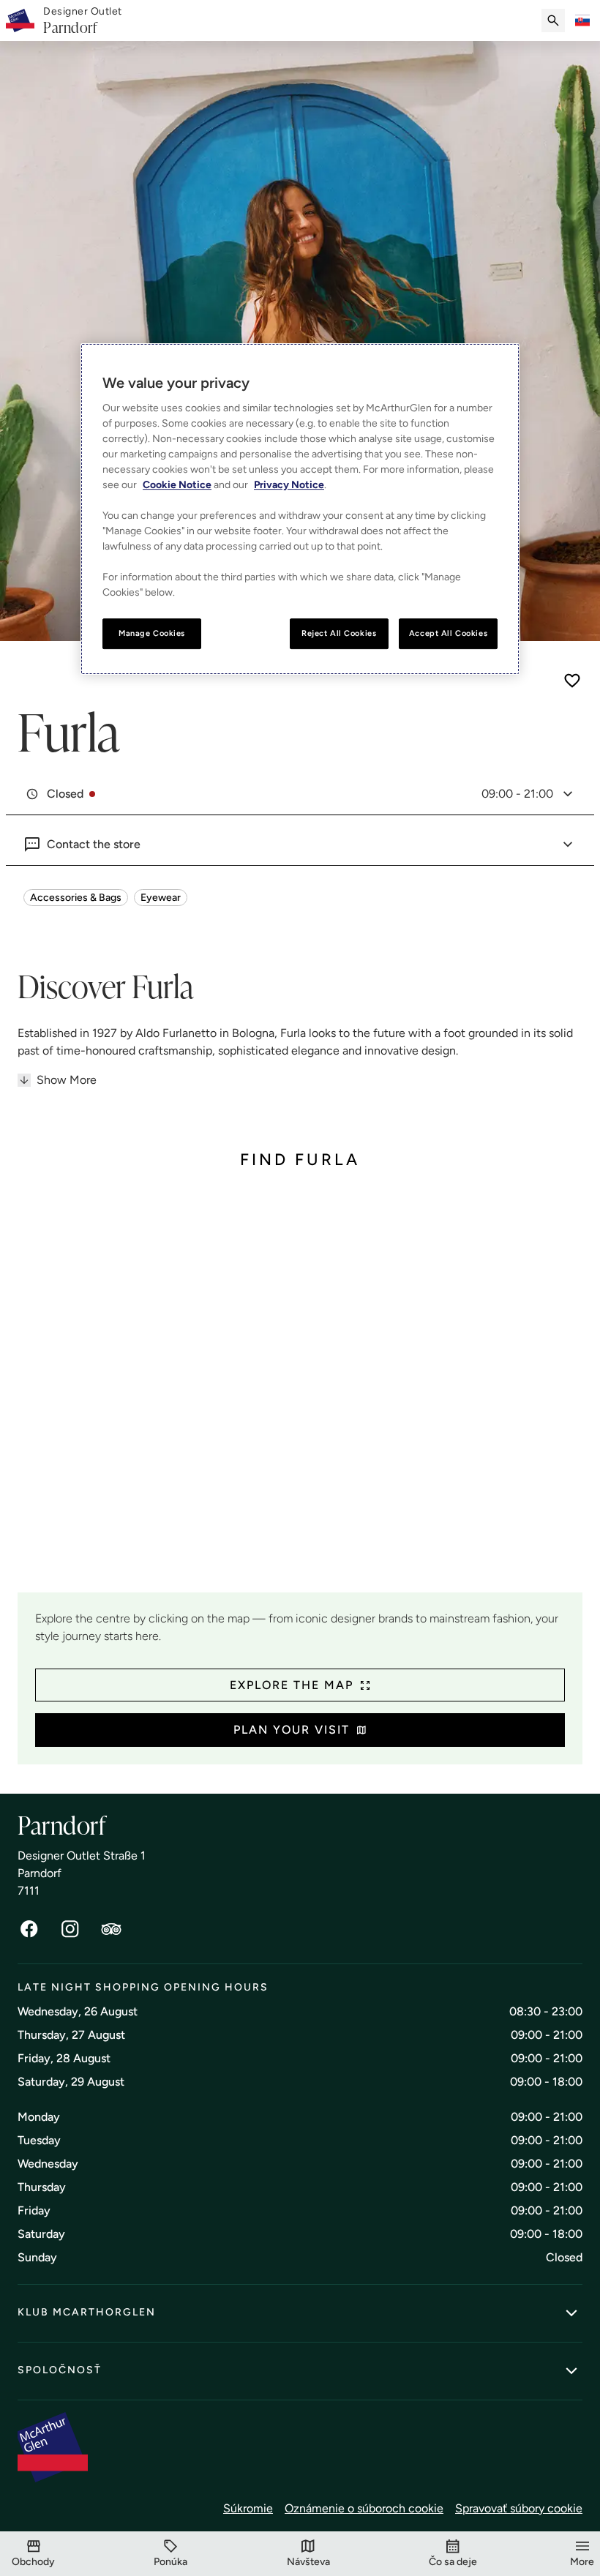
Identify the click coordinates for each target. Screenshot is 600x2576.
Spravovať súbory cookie (519, 2508)
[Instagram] (70, 1929)
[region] (300, 509)
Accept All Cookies (448, 633)
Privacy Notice (289, 485)
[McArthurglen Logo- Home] (20, 20)
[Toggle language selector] (582, 20)
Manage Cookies (152, 633)
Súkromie (248, 2508)
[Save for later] (572, 681)
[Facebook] (29, 1929)
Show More (67, 1080)
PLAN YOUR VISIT (292, 1730)
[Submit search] (553, 20)
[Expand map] (300, 1392)
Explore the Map (292, 1685)
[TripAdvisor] (111, 1929)
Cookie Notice (177, 485)
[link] (83, 21)
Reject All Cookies (339, 633)
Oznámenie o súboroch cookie (364, 2508)
